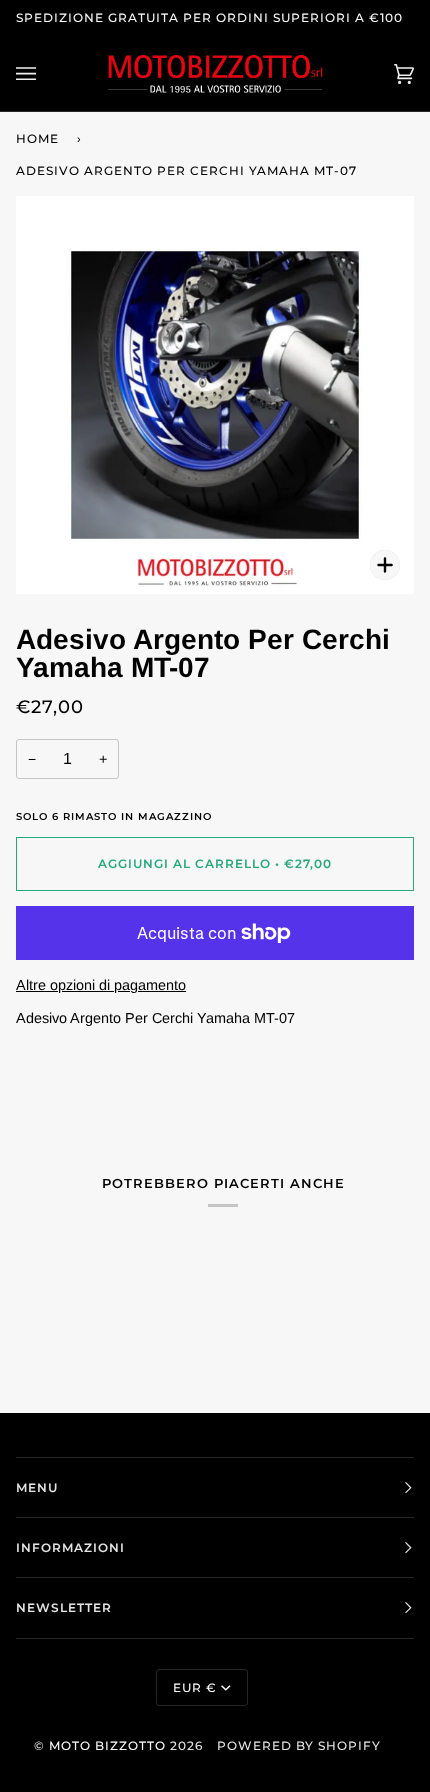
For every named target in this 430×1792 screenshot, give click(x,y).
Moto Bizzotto (107, 1745)
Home (37, 138)
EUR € (195, 1687)
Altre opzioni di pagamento (101, 985)
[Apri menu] (46, 73)
